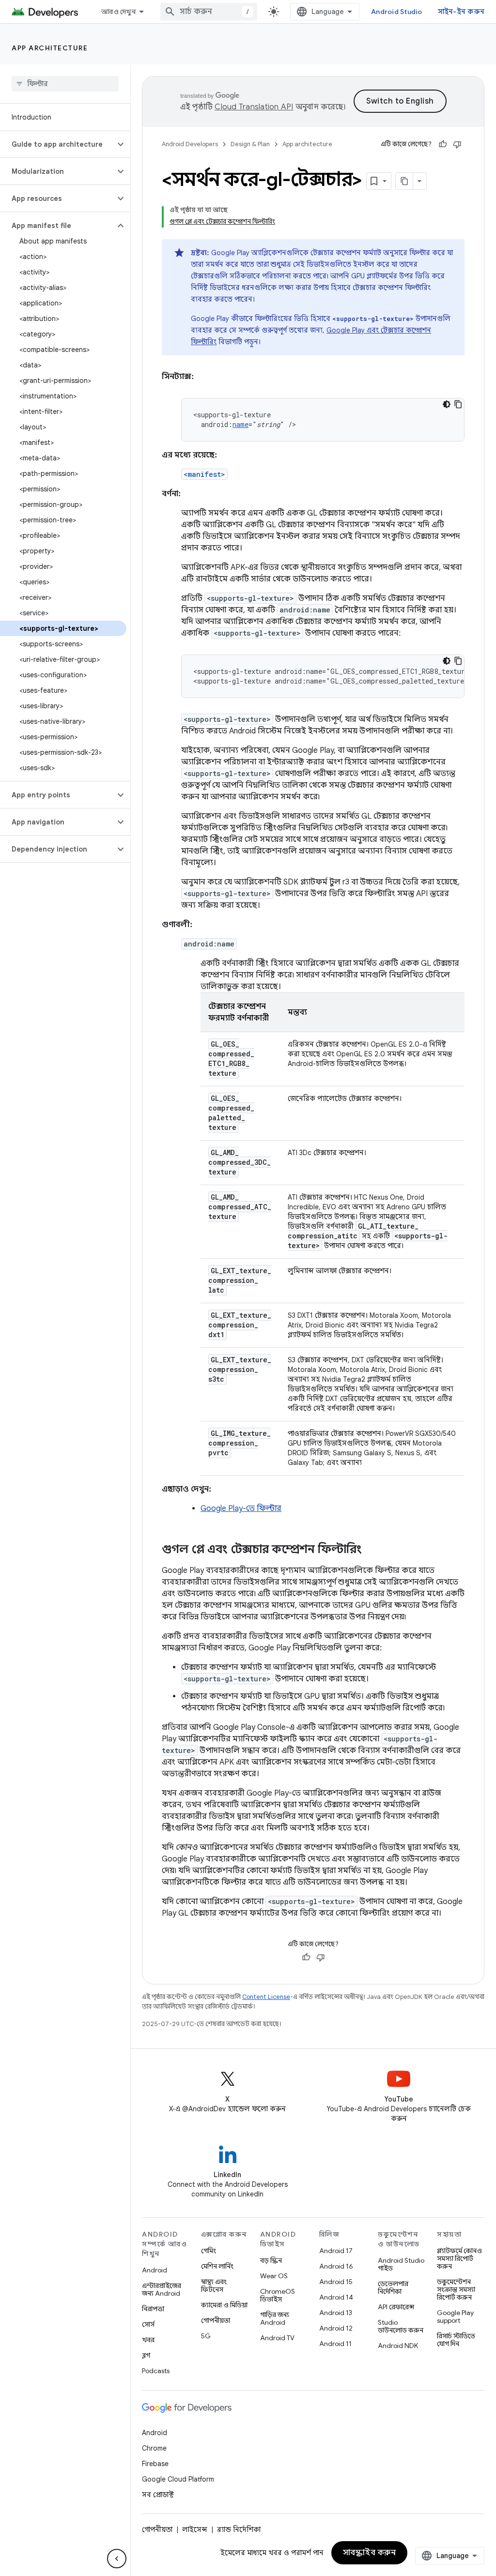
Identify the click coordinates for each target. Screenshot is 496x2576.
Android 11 (335, 2344)
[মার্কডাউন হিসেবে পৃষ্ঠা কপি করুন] (404, 181)
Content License (266, 1997)
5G (206, 2336)
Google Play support (455, 2317)
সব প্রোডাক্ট (158, 2495)
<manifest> (204, 474)
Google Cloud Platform (178, 2479)
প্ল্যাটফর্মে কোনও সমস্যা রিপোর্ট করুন (459, 2258)
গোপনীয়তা (216, 2320)
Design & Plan (250, 144)
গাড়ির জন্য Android (275, 2318)
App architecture (50, 48)
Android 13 (336, 2313)
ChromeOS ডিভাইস (278, 2295)
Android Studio (397, 12)
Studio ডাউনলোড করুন (401, 2326)
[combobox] (209, 12)
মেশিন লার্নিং (217, 2266)
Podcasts (156, 2371)
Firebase (155, 2464)
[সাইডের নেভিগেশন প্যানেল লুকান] (117, 2559)
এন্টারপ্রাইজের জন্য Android (162, 2289)
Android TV (277, 2338)
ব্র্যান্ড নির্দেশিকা (239, 2530)
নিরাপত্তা (153, 2309)
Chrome (154, 2448)
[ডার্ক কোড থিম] (447, 404)
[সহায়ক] (443, 144)
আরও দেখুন (118, 12)
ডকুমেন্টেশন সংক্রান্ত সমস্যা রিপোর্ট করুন (456, 2289)
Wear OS (274, 2276)
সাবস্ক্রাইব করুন (370, 2553)
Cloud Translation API (254, 107)
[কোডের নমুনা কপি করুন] (458, 404)
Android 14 (336, 2297)
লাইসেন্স (195, 2530)
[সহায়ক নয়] (457, 144)
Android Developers (190, 144)
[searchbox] (65, 84)
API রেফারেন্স (396, 2307)
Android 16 (336, 2266)
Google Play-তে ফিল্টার (241, 1509)
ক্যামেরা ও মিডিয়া (224, 2305)
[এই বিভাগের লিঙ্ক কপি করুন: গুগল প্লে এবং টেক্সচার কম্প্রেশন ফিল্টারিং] (372, 1550)
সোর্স (148, 2324)
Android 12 (336, 2328)
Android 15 (336, 2282)
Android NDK (398, 2346)
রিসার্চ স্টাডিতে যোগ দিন (456, 2340)
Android (155, 2270)
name (240, 424)
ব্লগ (146, 2355)
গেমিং (209, 2251)
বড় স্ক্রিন (271, 2260)
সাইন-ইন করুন (461, 12)
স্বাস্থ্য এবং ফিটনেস (214, 2286)
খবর (148, 2340)
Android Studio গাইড (401, 2264)
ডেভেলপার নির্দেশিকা (393, 2287)
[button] (57, 144)
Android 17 (336, 2251)
